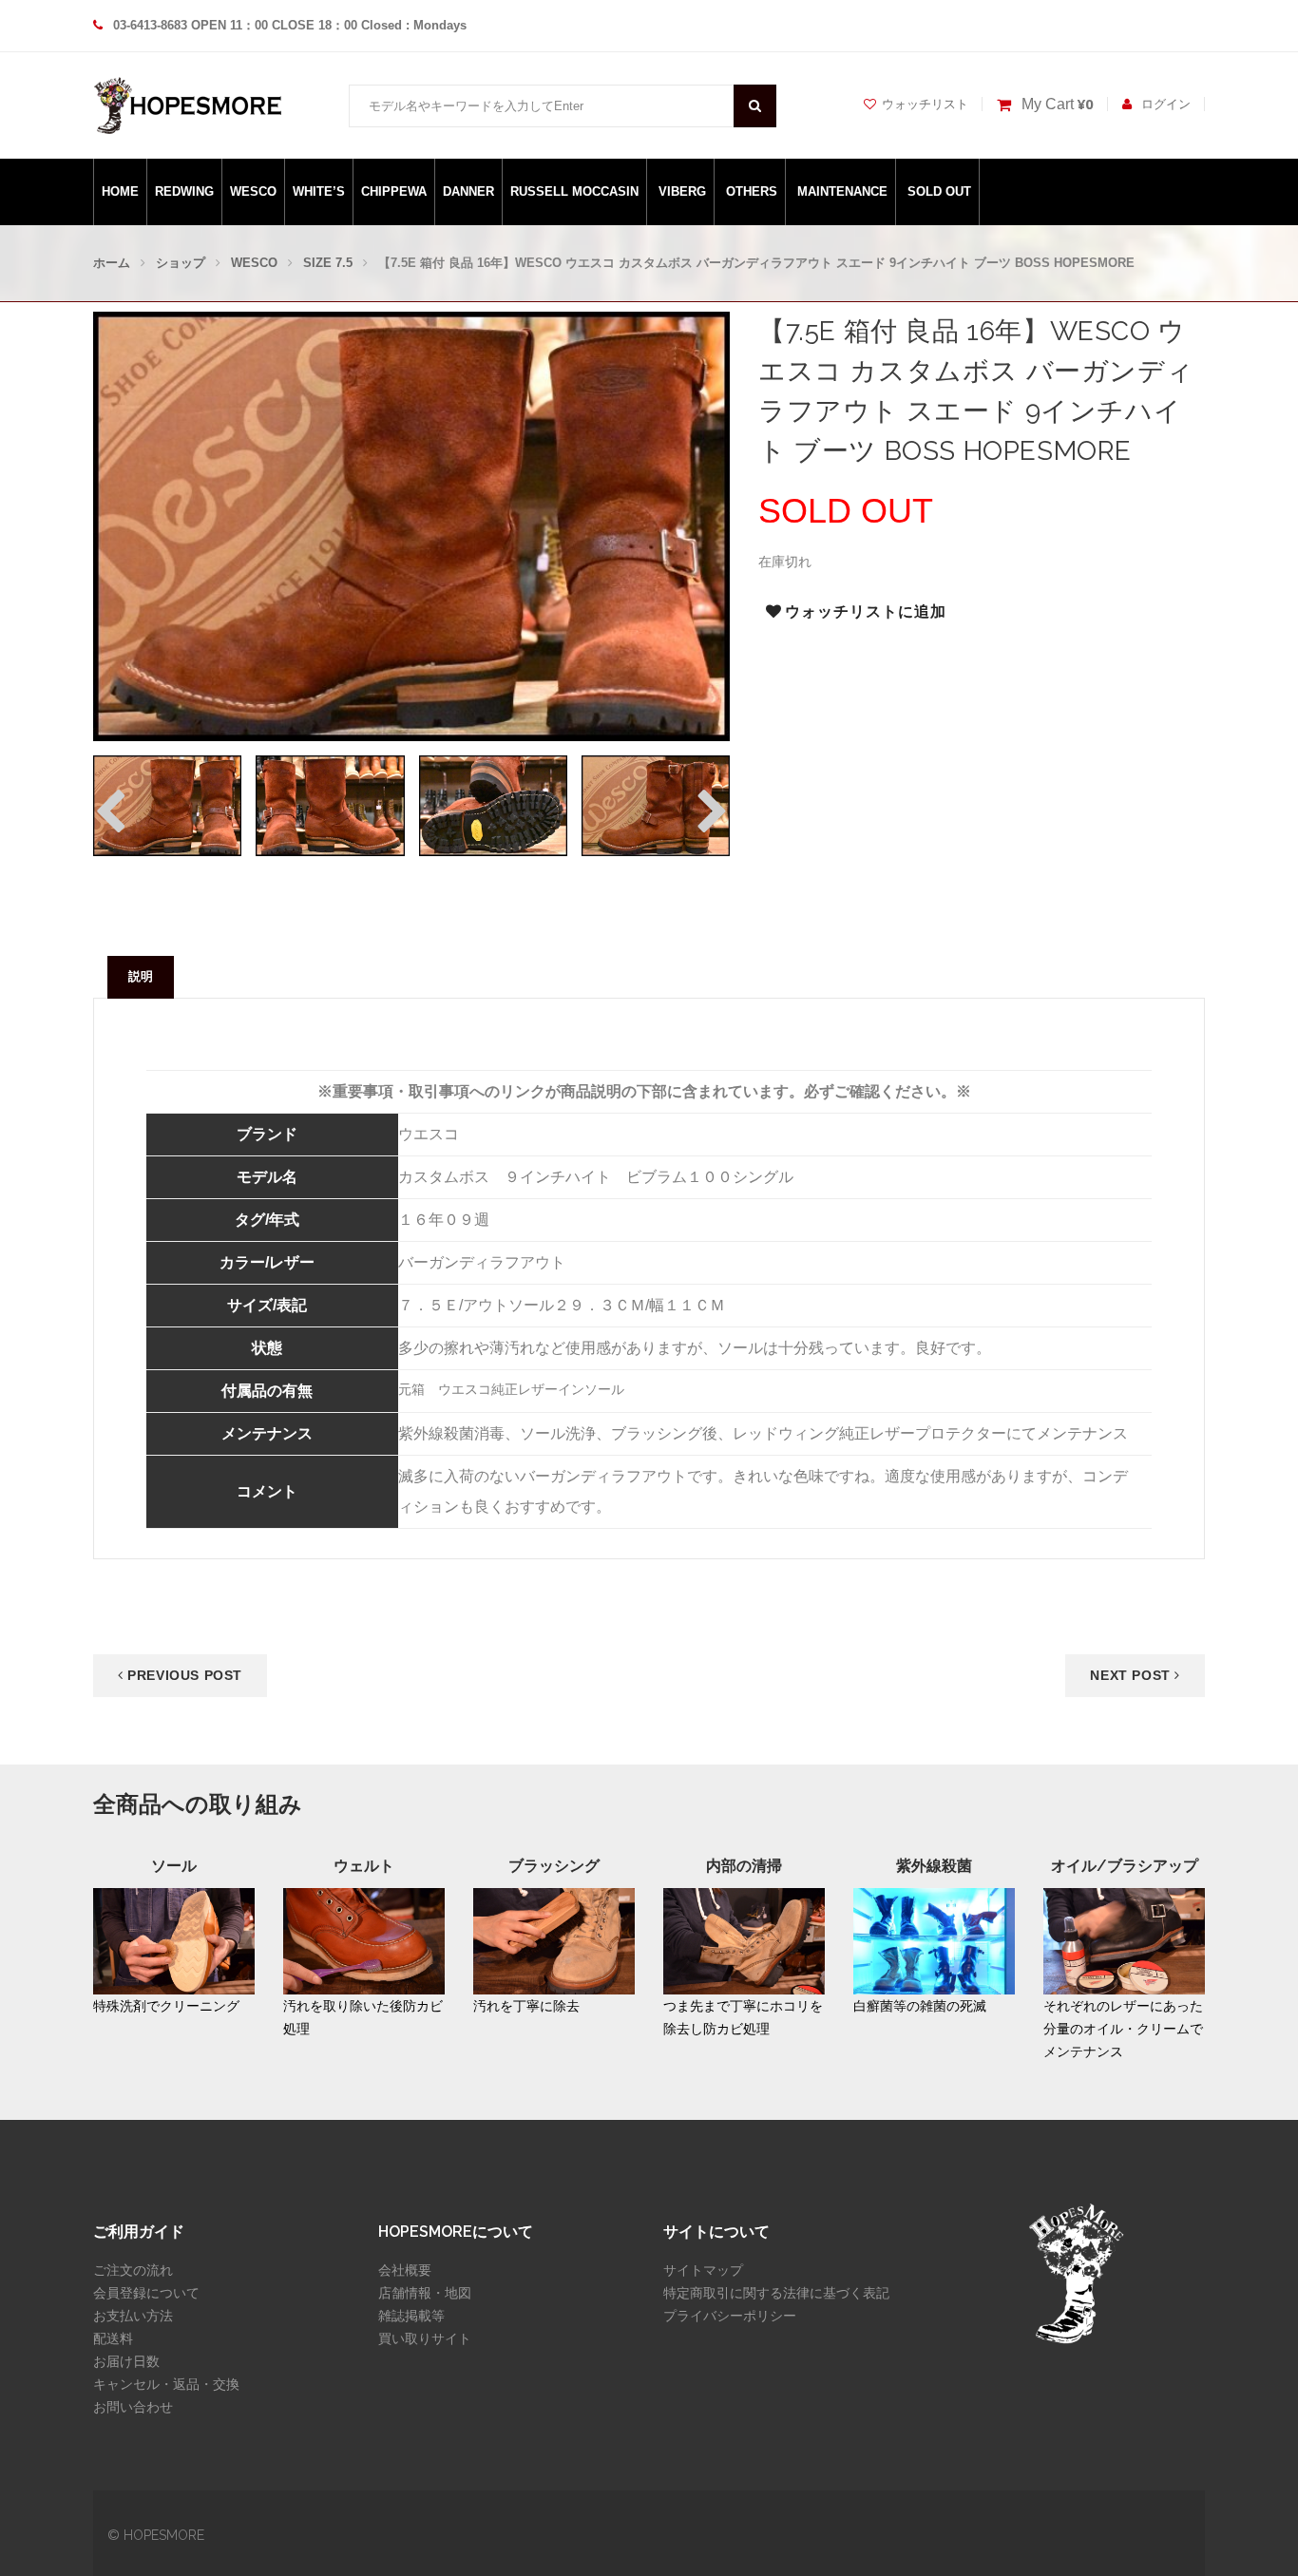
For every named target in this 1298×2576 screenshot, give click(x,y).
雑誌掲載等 (411, 2316)
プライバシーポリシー (730, 2316)
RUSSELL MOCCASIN (574, 191)
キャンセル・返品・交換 (166, 2384)
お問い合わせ (133, 2407)
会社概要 (405, 2270)
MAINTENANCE (842, 191)
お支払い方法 (133, 2316)
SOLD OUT (939, 191)
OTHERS (752, 191)
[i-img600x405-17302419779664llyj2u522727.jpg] (167, 805)
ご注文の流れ (133, 2270)
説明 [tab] (141, 976)
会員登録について (146, 2293)
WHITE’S (319, 191)
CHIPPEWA (394, 191)
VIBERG (682, 191)
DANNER (468, 191)
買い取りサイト (425, 2338)
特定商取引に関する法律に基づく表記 (776, 2293)
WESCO (253, 191)
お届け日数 (126, 2361)
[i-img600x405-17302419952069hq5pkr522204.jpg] (493, 805)
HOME (120, 191)
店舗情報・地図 (425, 2293)
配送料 (113, 2338)
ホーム (112, 263)
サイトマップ (703, 2270)
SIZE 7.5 (328, 263)
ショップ (181, 263)
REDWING (184, 191)
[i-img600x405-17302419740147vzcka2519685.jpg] (656, 805)
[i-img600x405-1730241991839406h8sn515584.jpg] (330, 805)
